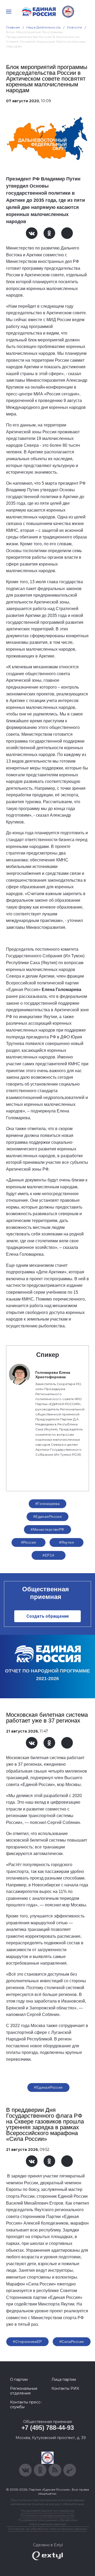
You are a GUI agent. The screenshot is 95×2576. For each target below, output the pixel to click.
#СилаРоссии (72, 2342)
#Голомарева (48, 1504)
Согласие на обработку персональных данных (47, 2529)
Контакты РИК (65, 2388)
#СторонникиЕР (27, 2342)
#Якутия (66, 1542)
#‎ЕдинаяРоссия (48, 2087)
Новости (75, 27)
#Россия (29, 1542)
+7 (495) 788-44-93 (48, 2428)
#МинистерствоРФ (47, 1529)
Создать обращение (48, 1616)
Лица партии (64, 2379)
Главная (13, 27)
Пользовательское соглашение (48, 2511)
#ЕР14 (48, 1555)
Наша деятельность (44, 27)
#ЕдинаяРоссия (47, 1517)
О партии (19, 2379)
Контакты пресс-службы (26, 2405)
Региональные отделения (24, 2391)
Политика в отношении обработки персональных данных (48, 2522)
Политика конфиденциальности (47, 2515)
